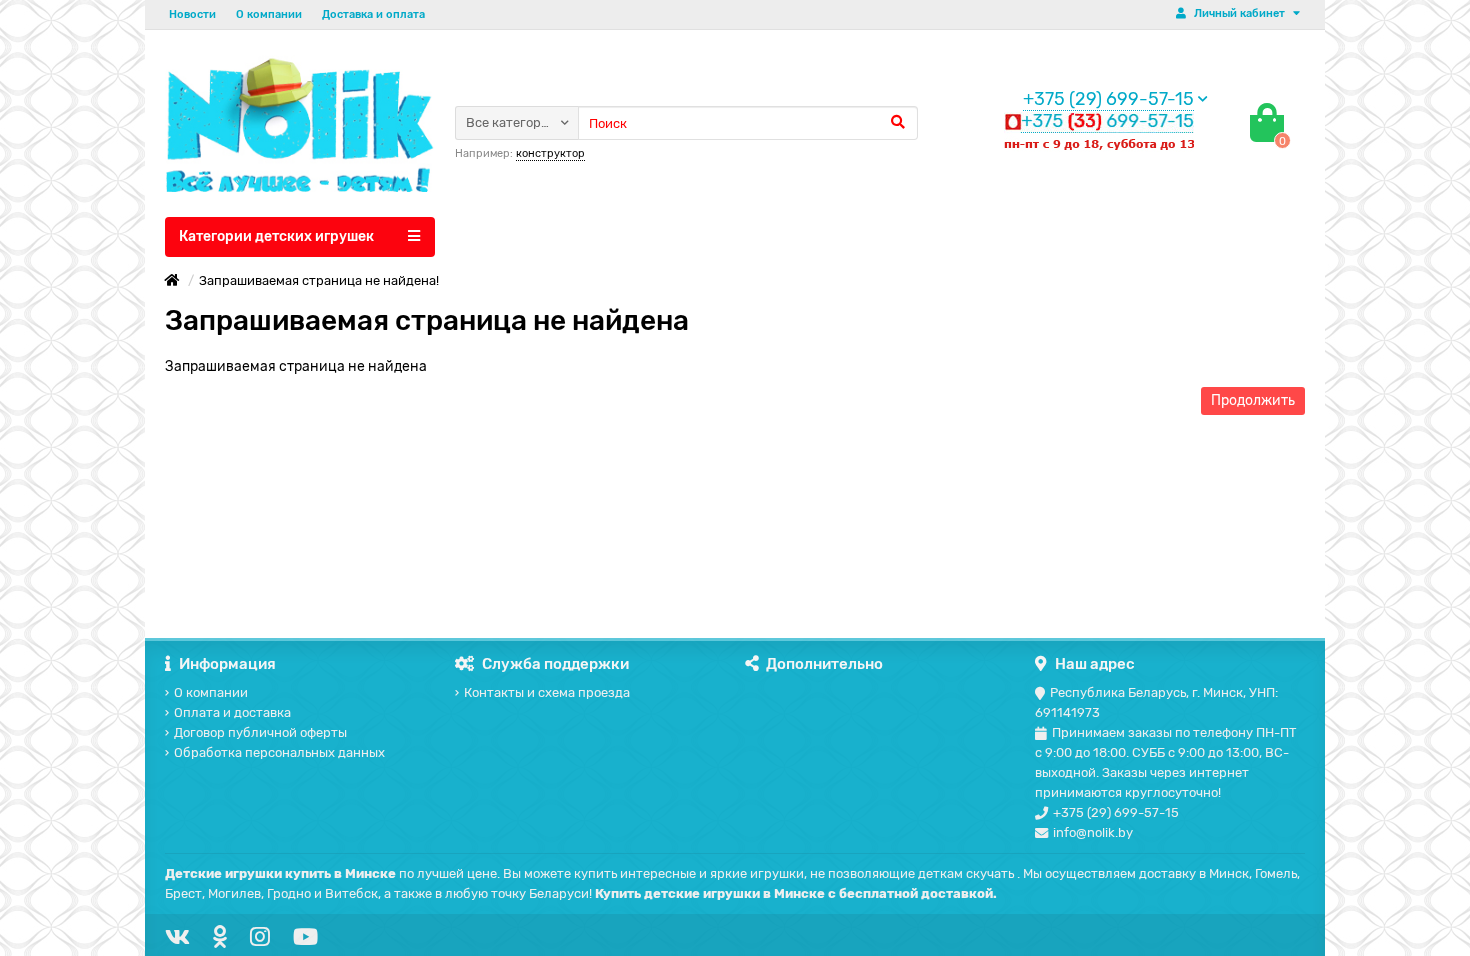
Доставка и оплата (373, 14)
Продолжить (1253, 400)
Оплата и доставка (232, 712)
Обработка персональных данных (279, 752)
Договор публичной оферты (260, 732)
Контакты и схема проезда (547, 692)
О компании (269, 14)
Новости (192, 14)
